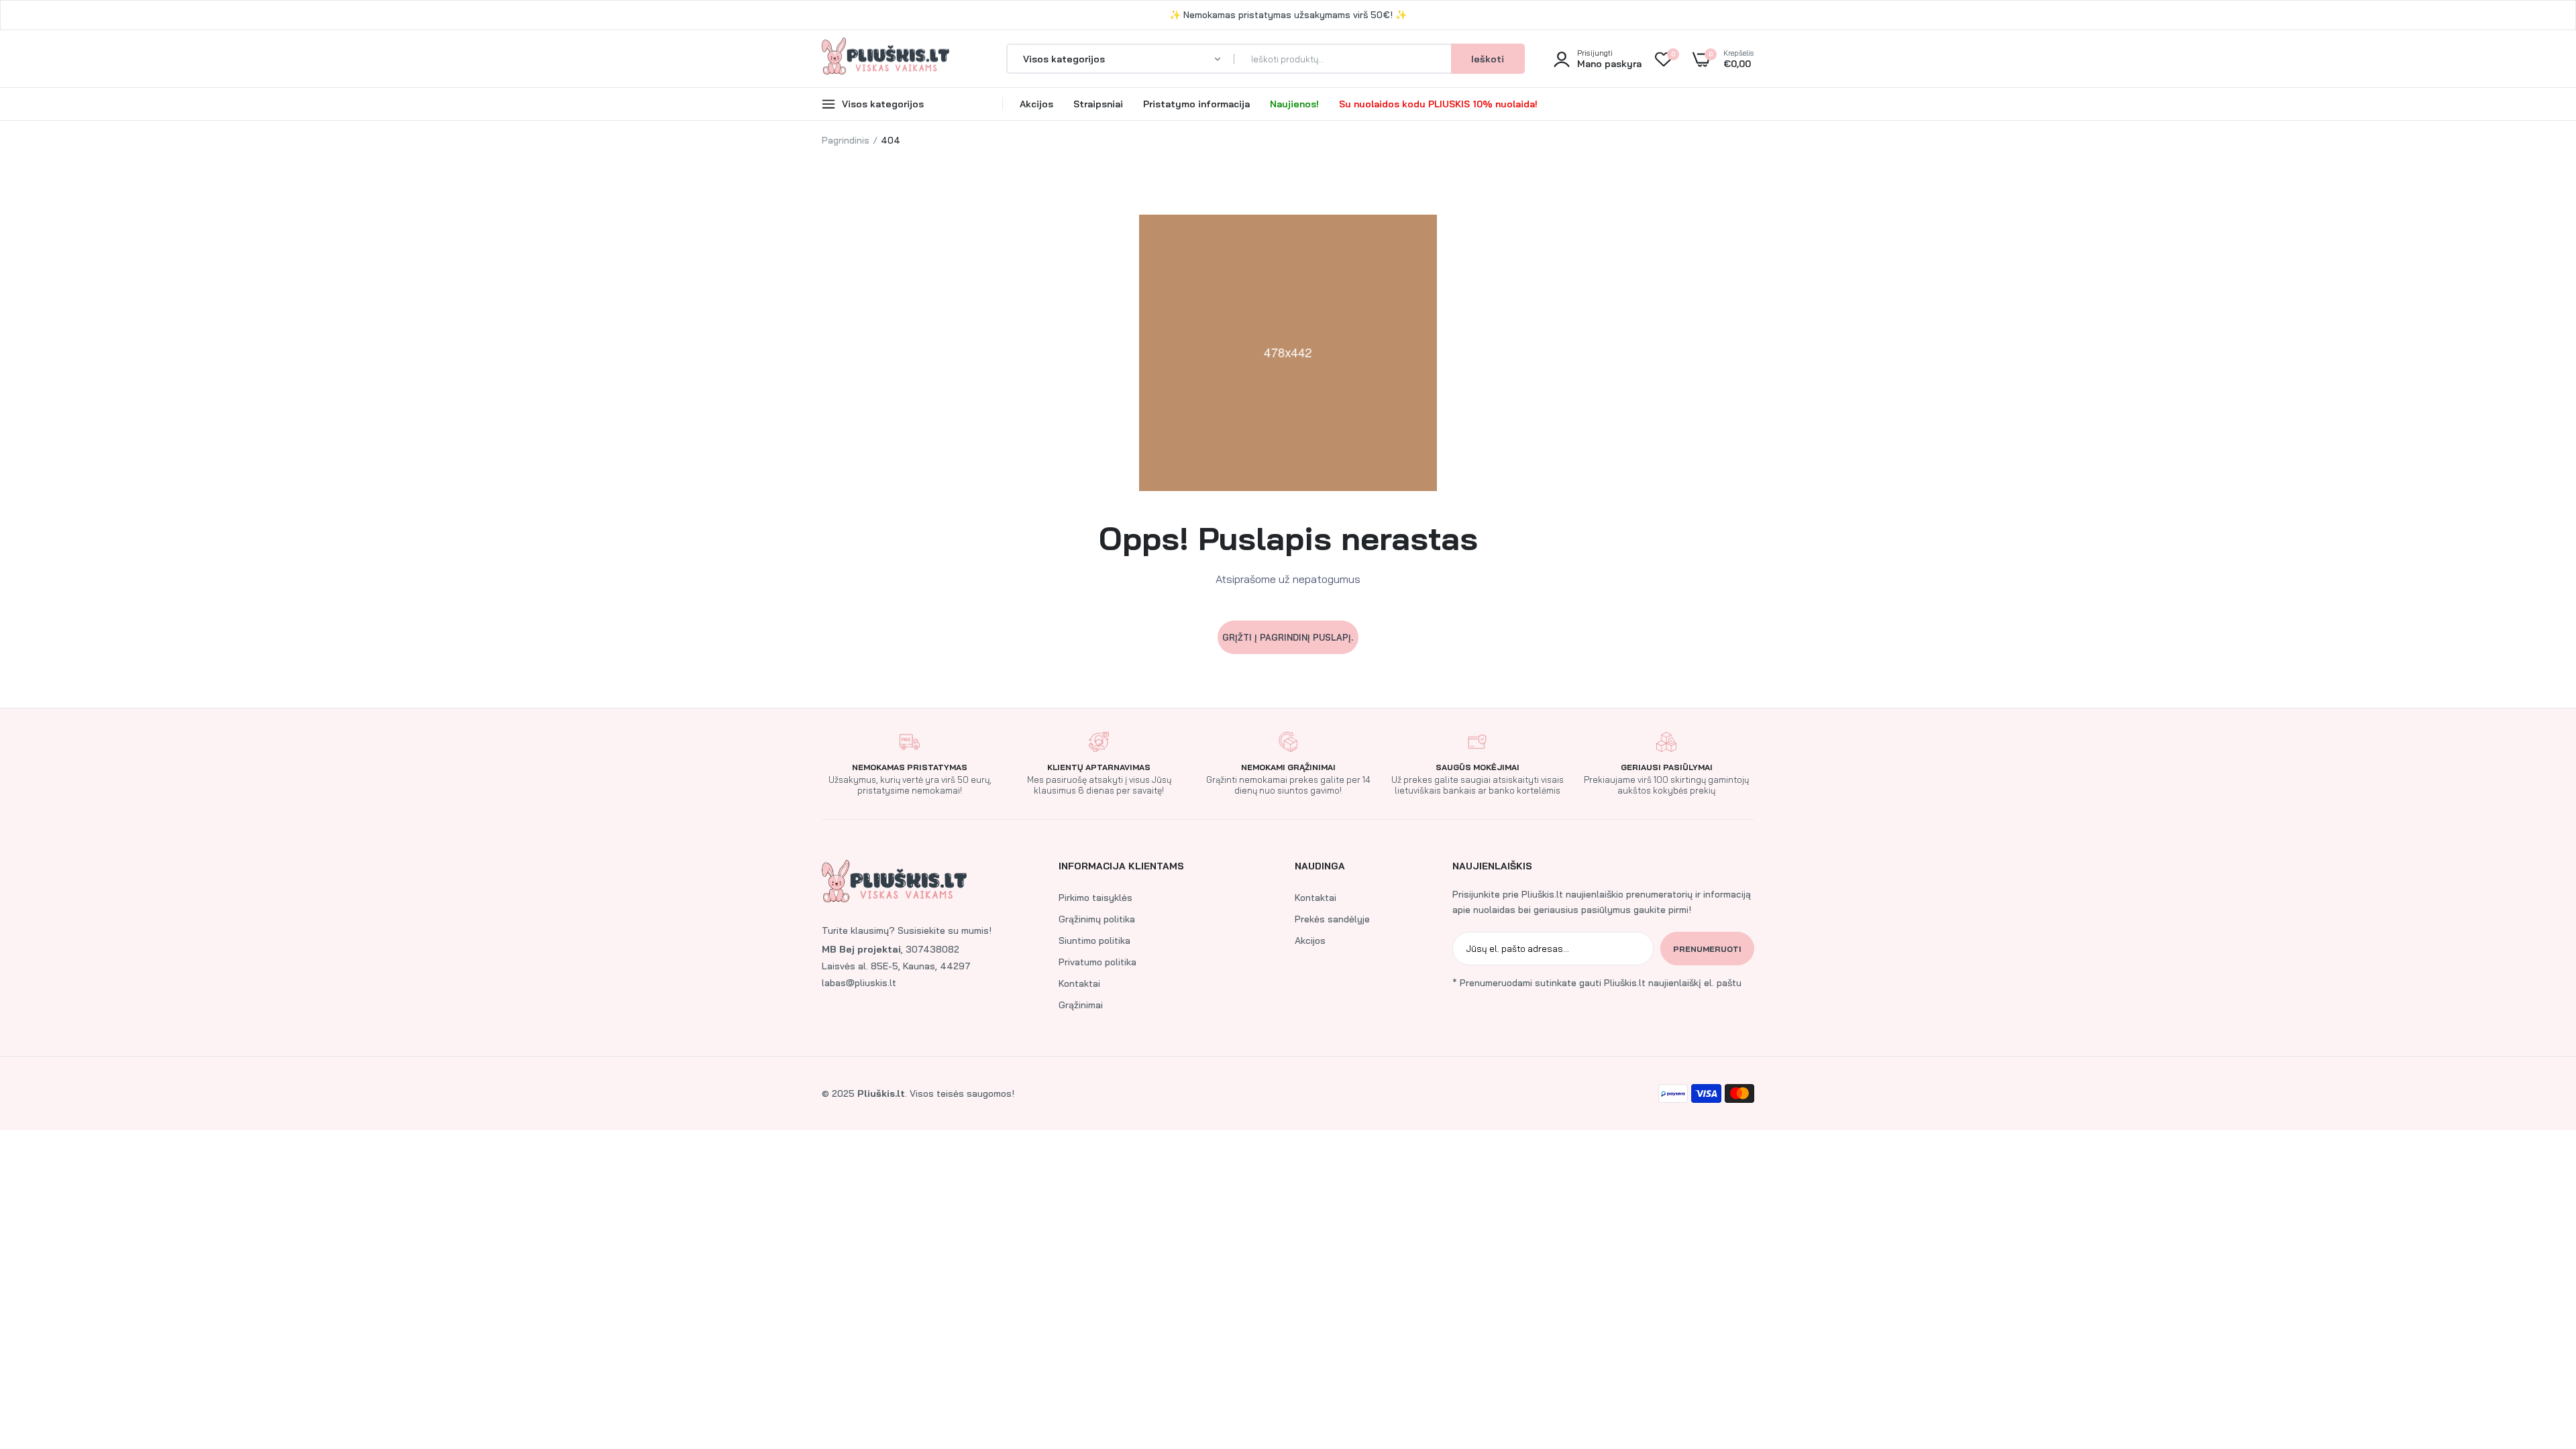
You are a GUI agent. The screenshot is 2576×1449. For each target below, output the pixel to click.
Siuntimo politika (1094, 941)
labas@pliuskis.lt (859, 983)
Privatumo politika (1097, 962)
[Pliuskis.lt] (885, 59)
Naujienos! (1294, 104)
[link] (2539, 1352)
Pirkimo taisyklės (1095, 898)
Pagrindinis (846, 140)
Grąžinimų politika (1097, 919)
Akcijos (1036, 104)
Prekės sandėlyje (1332, 919)
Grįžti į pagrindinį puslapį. (1288, 637)
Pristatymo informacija (1196, 104)
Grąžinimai (1081, 1005)
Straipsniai (1098, 104)
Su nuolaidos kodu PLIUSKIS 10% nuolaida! (1438, 104)
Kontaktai (1079, 983)
